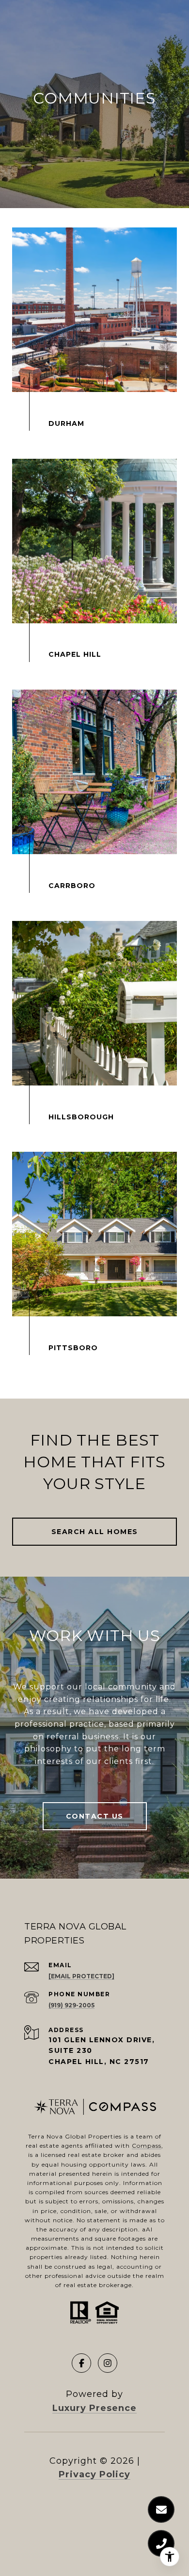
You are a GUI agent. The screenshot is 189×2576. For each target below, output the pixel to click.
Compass (147, 2146)
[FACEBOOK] (81, 2363)
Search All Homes (95, 1532)
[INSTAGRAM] (108, 2363)
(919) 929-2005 (71, 2005)
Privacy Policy (94, 2474)
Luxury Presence (94, 2408)
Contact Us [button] (95, 1816)
